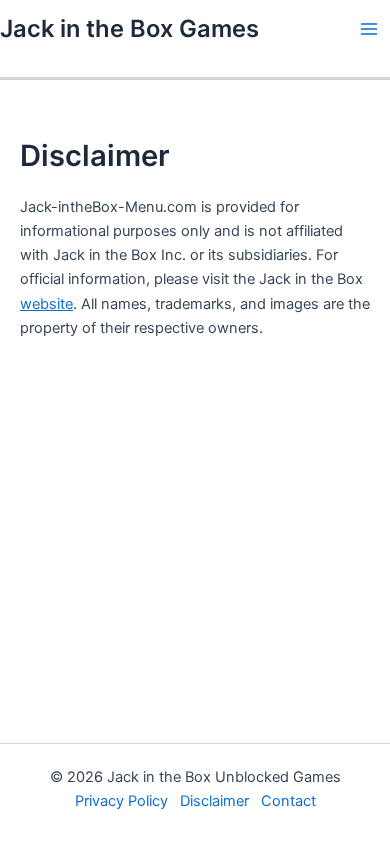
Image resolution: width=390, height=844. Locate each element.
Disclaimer (214, 801)
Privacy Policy (121, 801)
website (46, 304)
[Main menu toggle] (369, 29)
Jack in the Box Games (129, 28)
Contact (288, 801)
